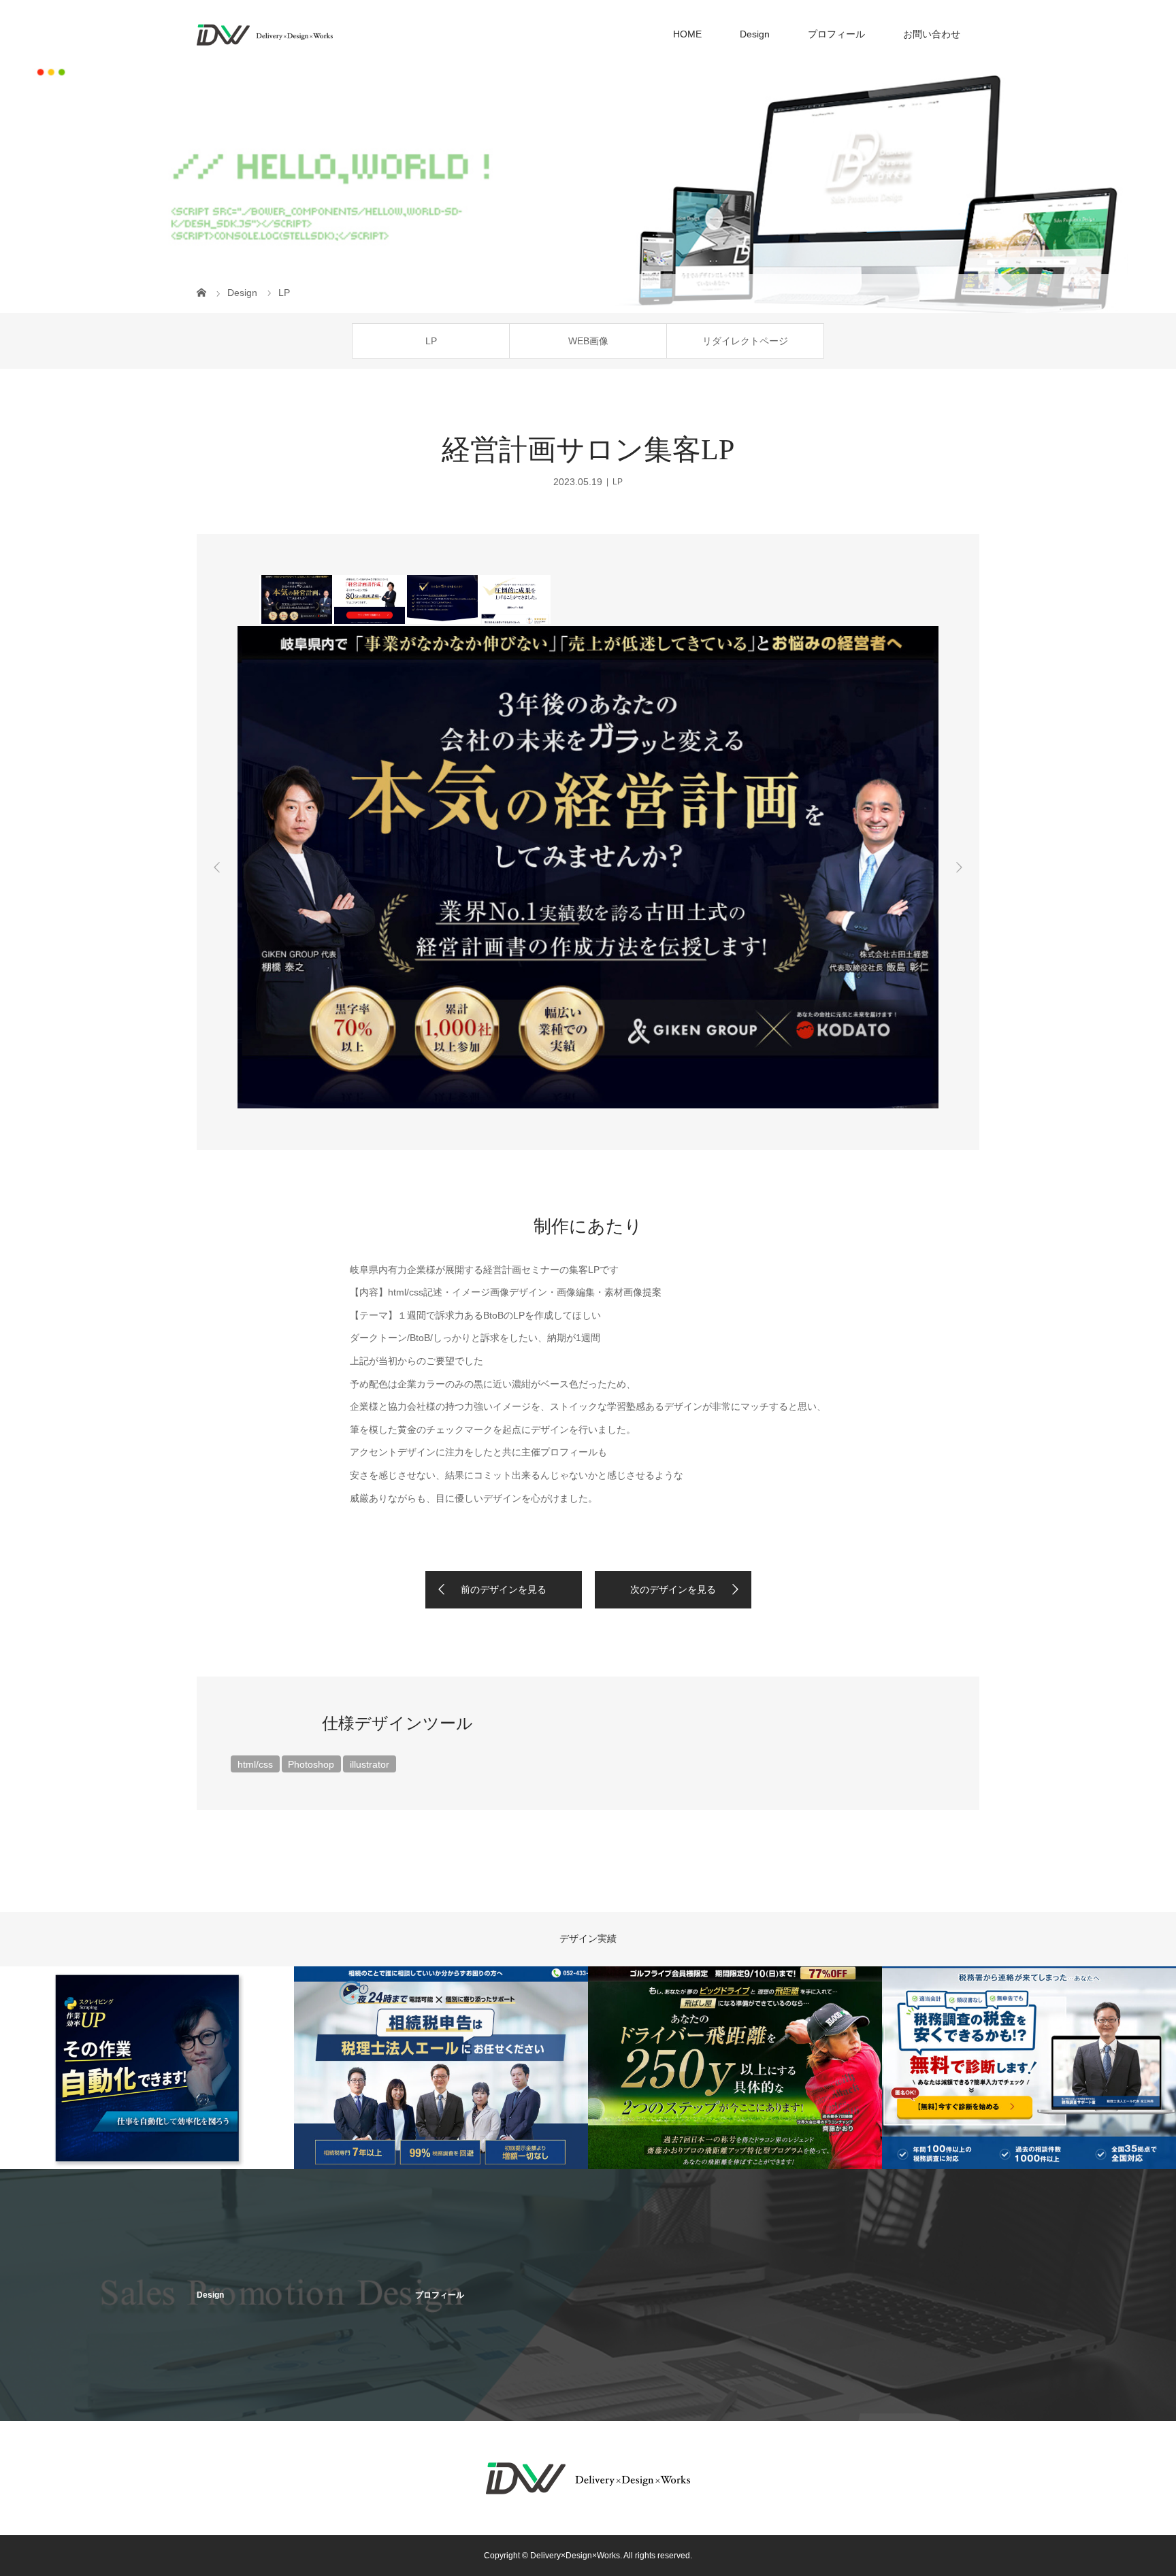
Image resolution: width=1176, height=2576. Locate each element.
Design (755, 34)
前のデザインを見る (504, 1589)
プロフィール (836, 34)
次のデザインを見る (673, 1589)
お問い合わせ (932, 34)
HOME (687, 34)
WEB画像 (588, 341)
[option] (296, 599)
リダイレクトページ (745, 341)
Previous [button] (217, 868)
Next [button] (959, 868)
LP (431, 341)
